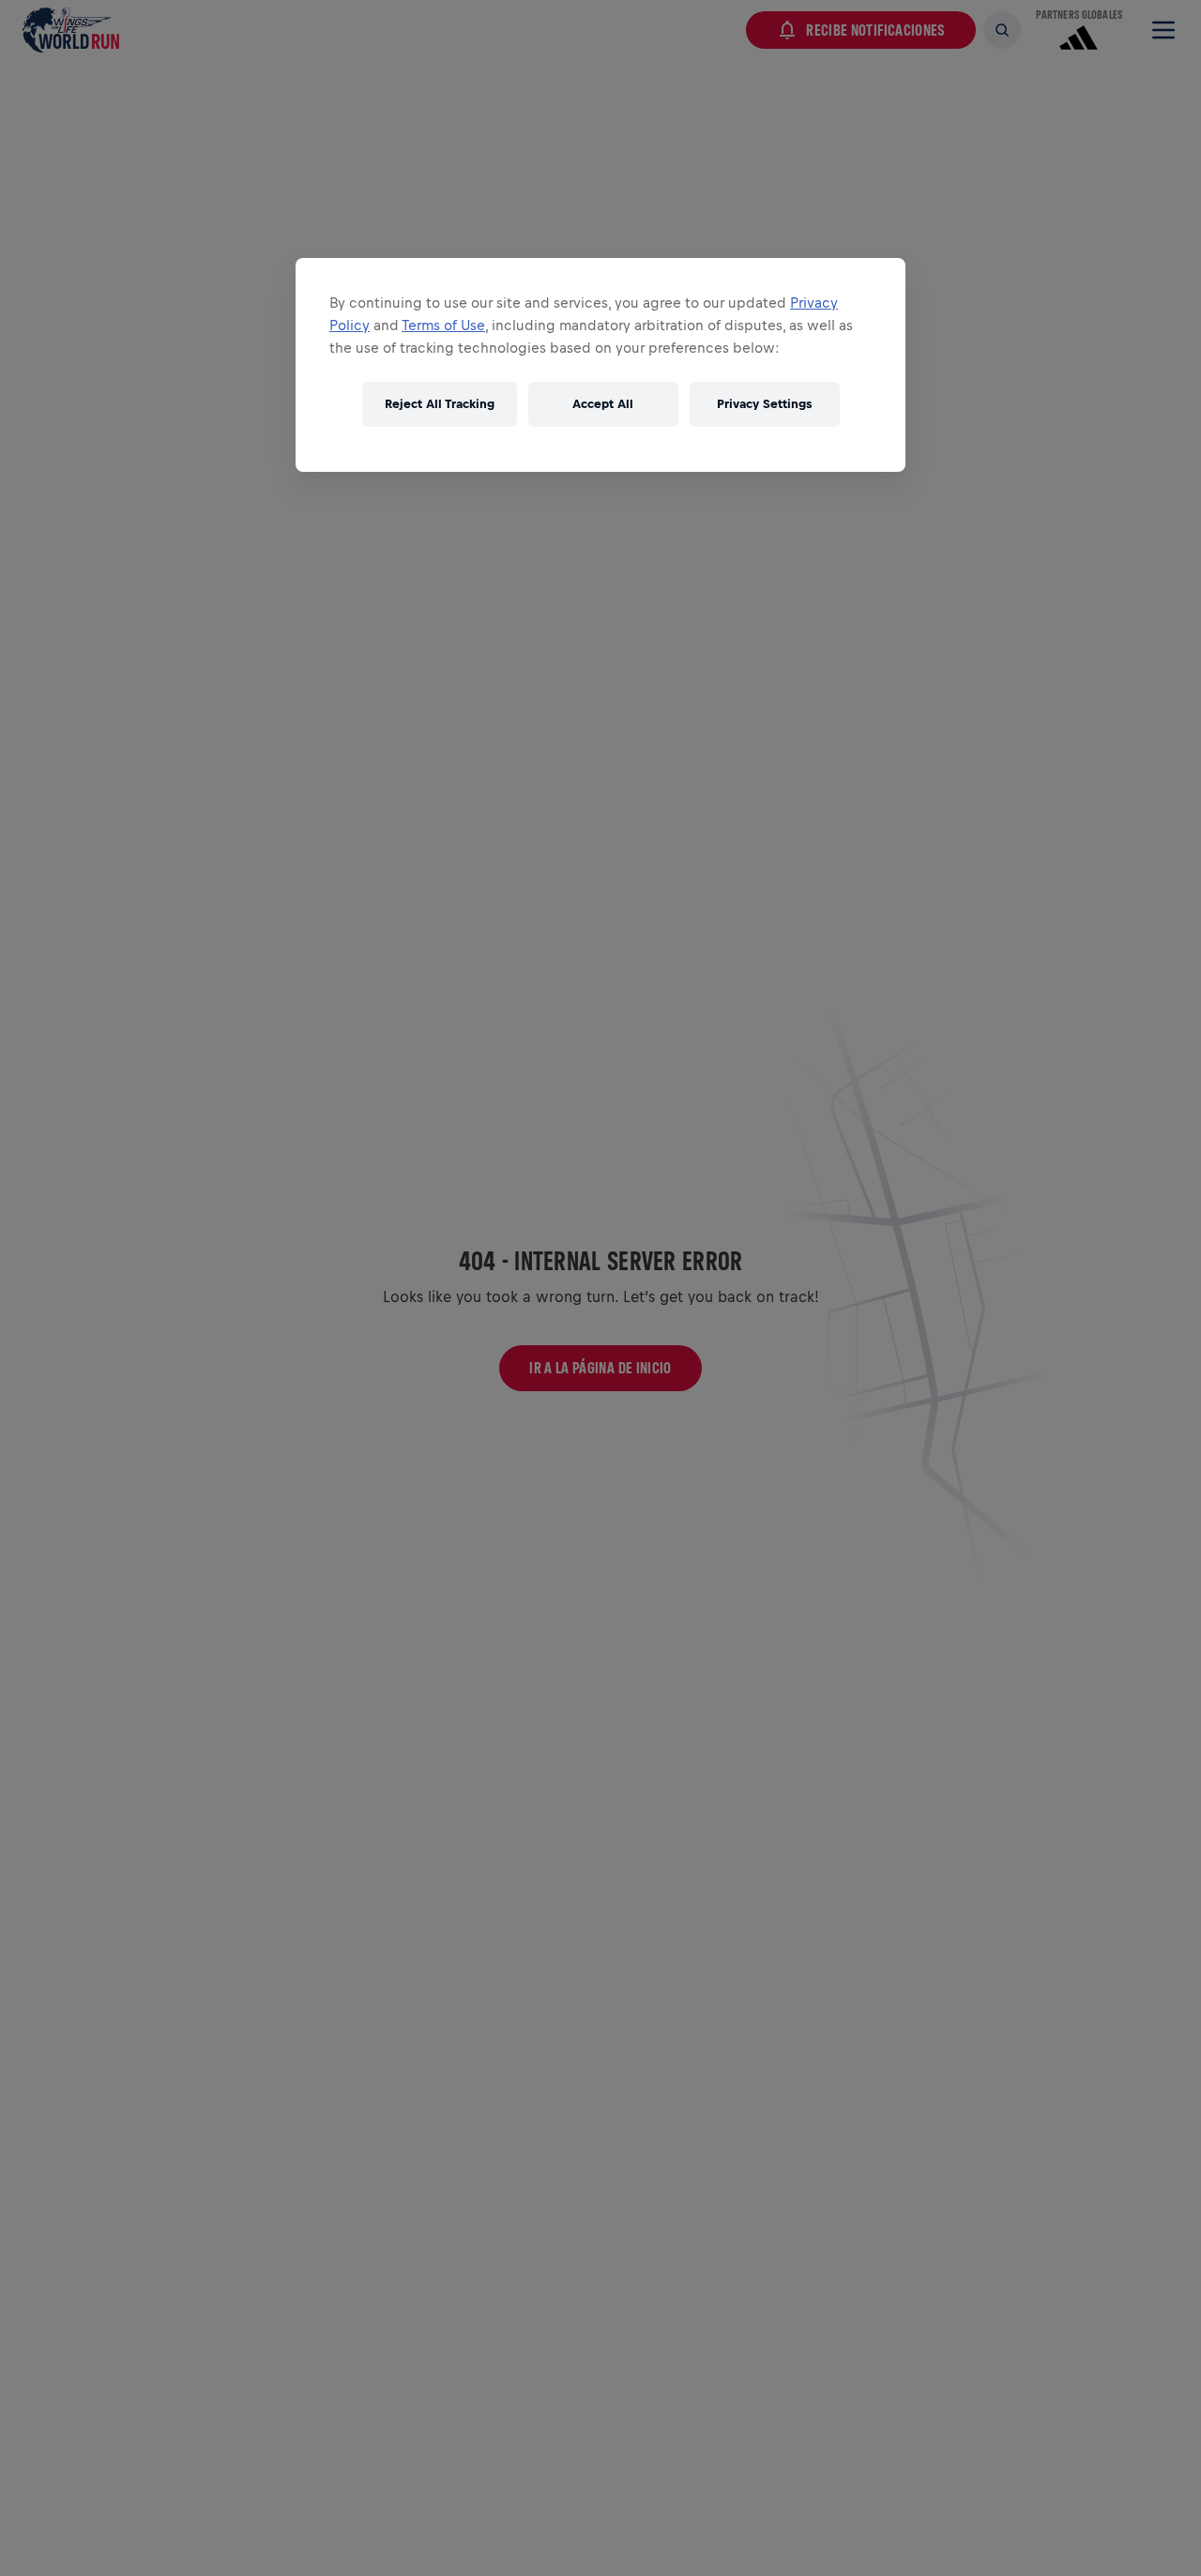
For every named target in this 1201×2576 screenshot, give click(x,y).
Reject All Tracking (440, 404)
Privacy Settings (764, 404)
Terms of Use (443, 325)
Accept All (603, 404)
